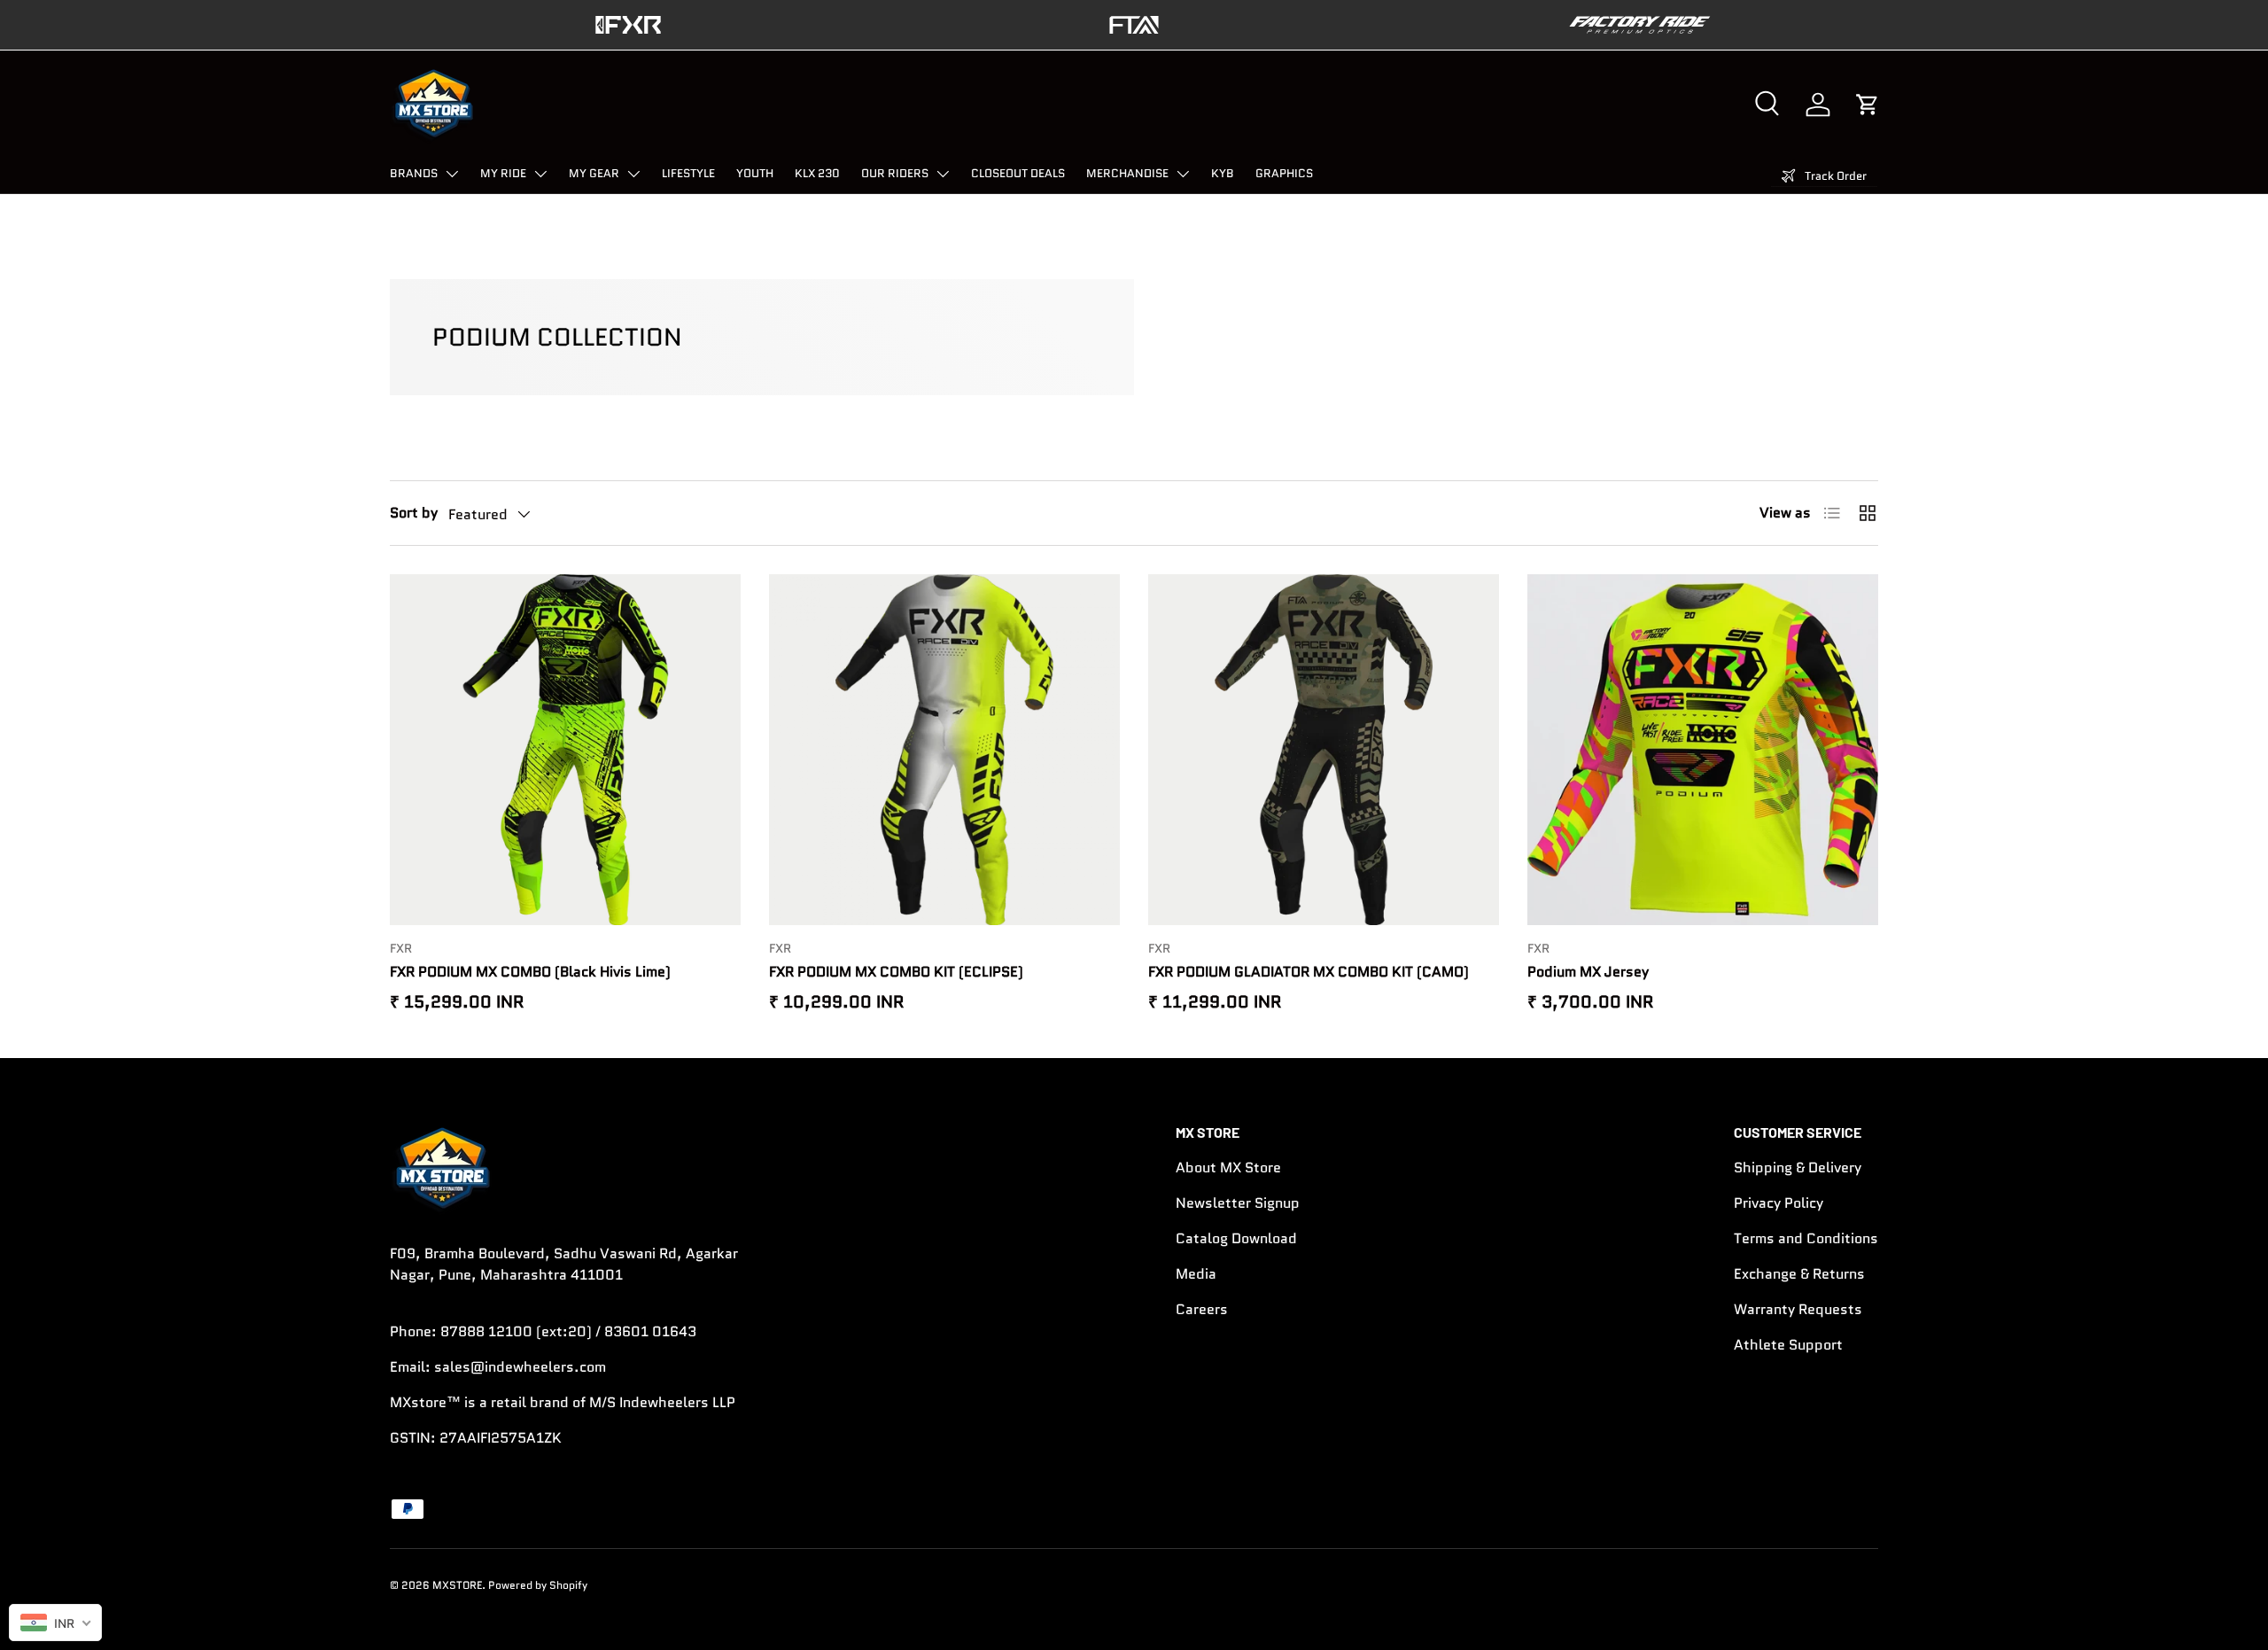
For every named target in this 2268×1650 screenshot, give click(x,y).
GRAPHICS (1284, 173)
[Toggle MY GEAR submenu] (633, 174)
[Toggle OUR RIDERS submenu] (943, 174)
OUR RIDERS (895, 173)
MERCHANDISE (1127, 173)
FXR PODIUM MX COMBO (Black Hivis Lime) (530, 972)
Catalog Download (1236, 1238)
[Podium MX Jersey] (1703, 750)
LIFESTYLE (688, 173)
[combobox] (55, 1623)
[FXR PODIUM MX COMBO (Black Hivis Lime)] (565, 750)
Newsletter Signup (1238, 1203)
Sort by (414, 513)
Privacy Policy (1779, 1203)
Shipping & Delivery (1798, 1167)
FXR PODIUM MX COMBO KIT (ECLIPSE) (896, 972)
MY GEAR (594, 173)
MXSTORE (457, 1585)
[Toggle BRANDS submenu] (452, 174)
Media (1196, 1274)
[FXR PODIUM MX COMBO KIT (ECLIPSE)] (944, 750)
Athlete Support (1788, 1345)
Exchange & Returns (1799, 1274)
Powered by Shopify (538, 1585)
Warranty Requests (1798, 1309)
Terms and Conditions (1806, 1238)
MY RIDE (503, 173)
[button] (1868, 105)
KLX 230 (817, 173)
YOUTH (755, 173)
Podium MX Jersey (1588, 972)
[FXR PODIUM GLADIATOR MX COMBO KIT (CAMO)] (1324, 750)
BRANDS (414, 173)
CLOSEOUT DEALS (1018, 173)
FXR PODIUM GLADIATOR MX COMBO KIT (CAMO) (1309, 972)
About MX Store (1228, 1167)
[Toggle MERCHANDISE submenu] (1183, 174)
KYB (1223, 173)
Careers (1202, 1309)
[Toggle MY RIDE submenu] (540, 174)
